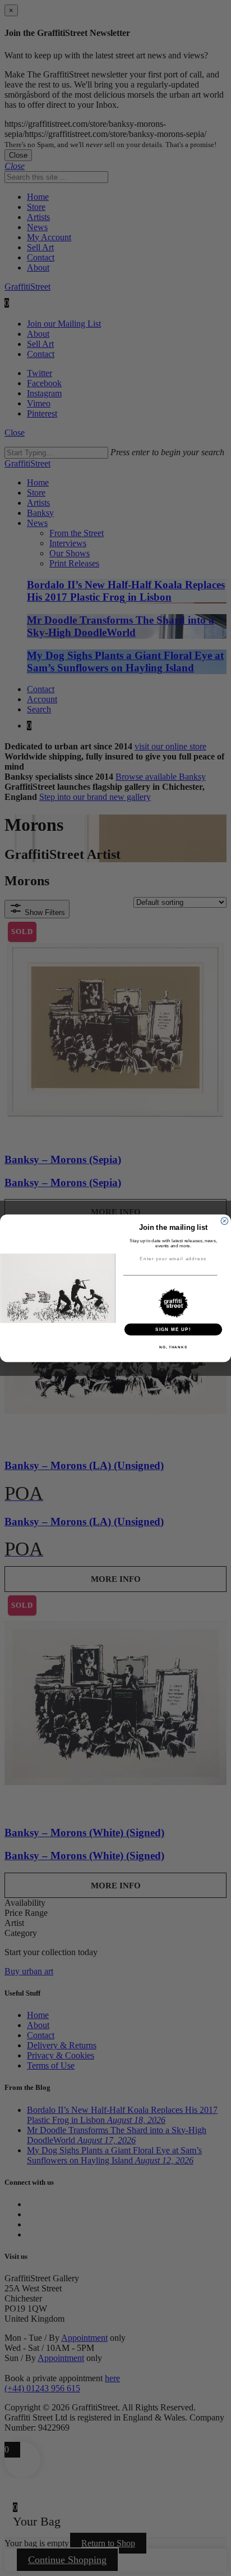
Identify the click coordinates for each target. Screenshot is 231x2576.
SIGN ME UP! (173, 1329)
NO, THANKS (173, 1347)
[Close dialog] (225, 1221)
